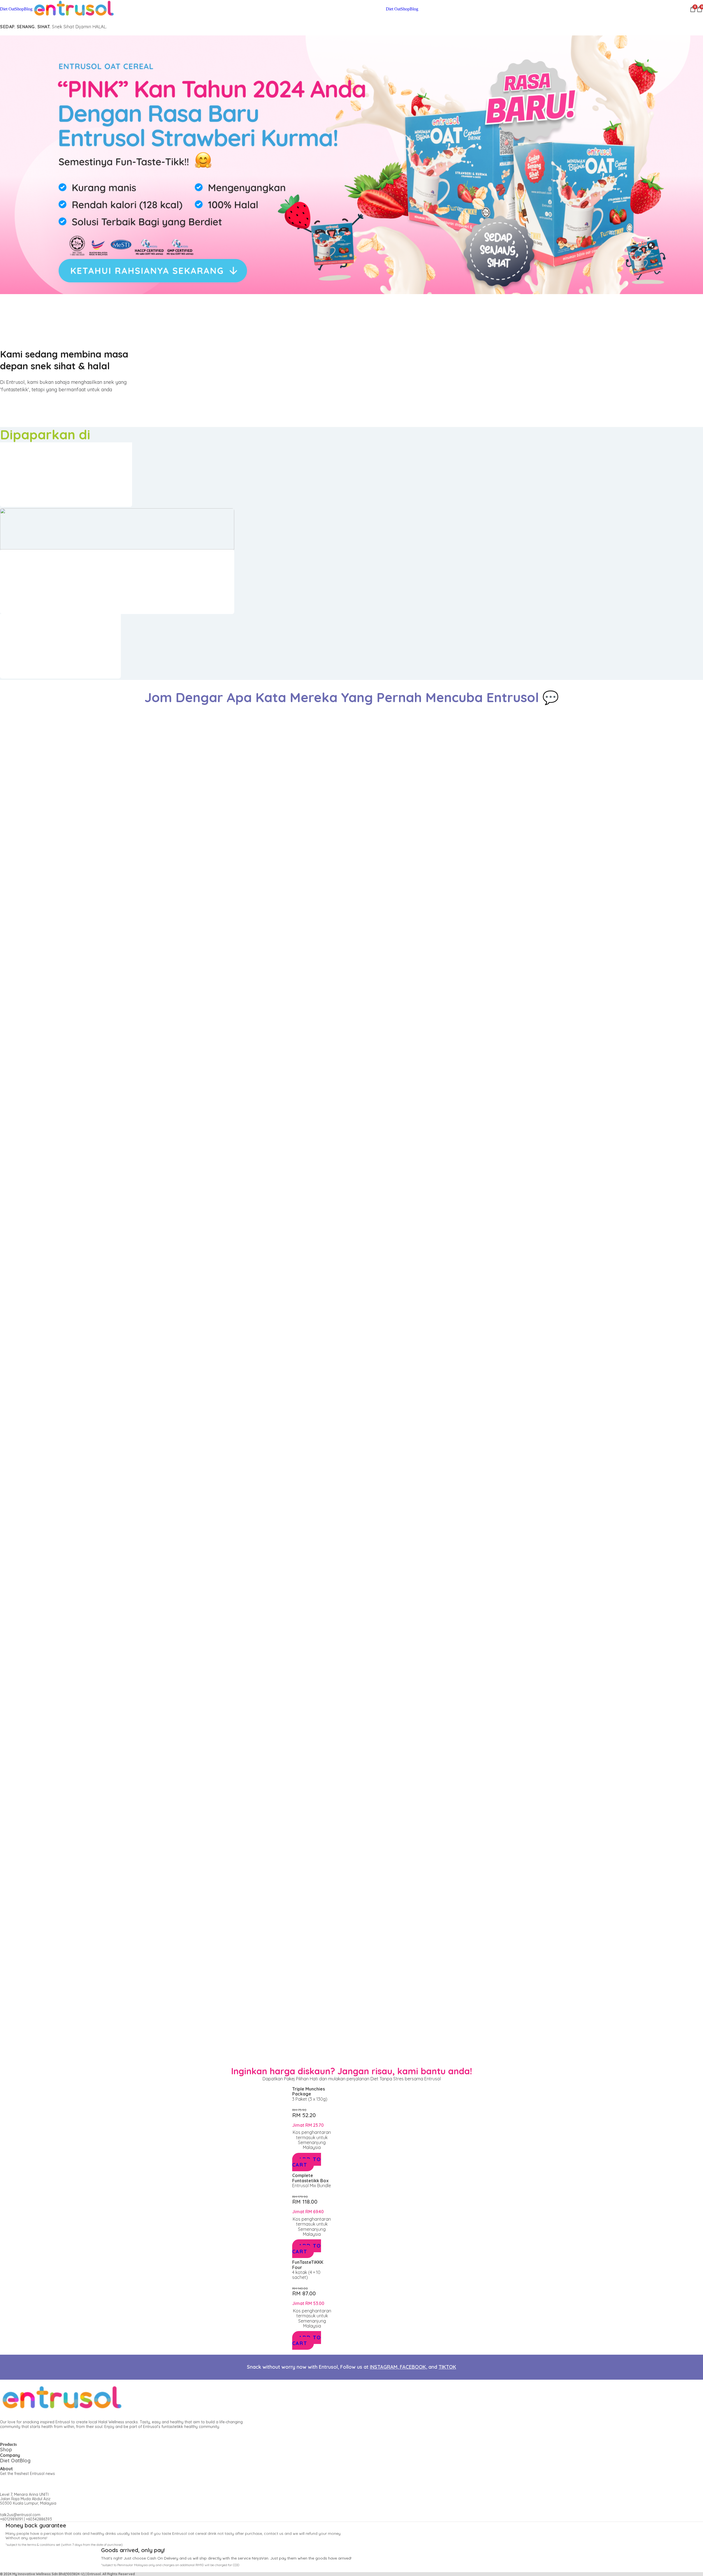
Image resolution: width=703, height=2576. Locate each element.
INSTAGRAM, (385, 2367)
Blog (28, 9)
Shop (19, 9)
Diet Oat (7, 9)
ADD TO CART (307, 2162)
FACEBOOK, (413, 2367)
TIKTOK (447, 2367)
